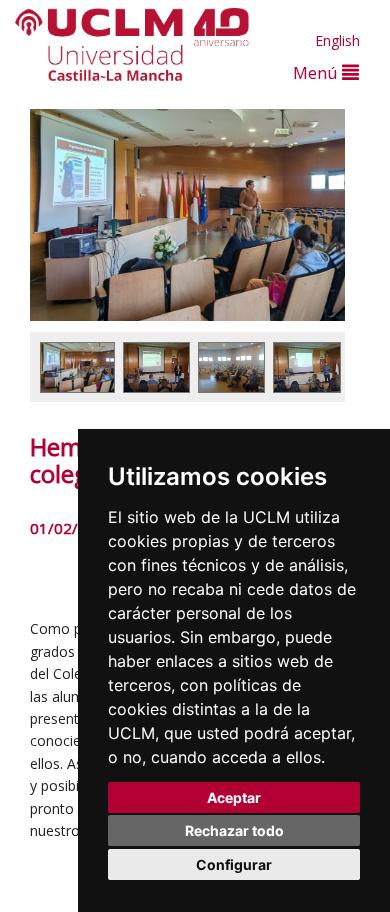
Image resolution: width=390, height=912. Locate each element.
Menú (317, 72)
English (337, 40)
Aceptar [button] (234, 797)
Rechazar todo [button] (234, 830)
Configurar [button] (234, 864)
